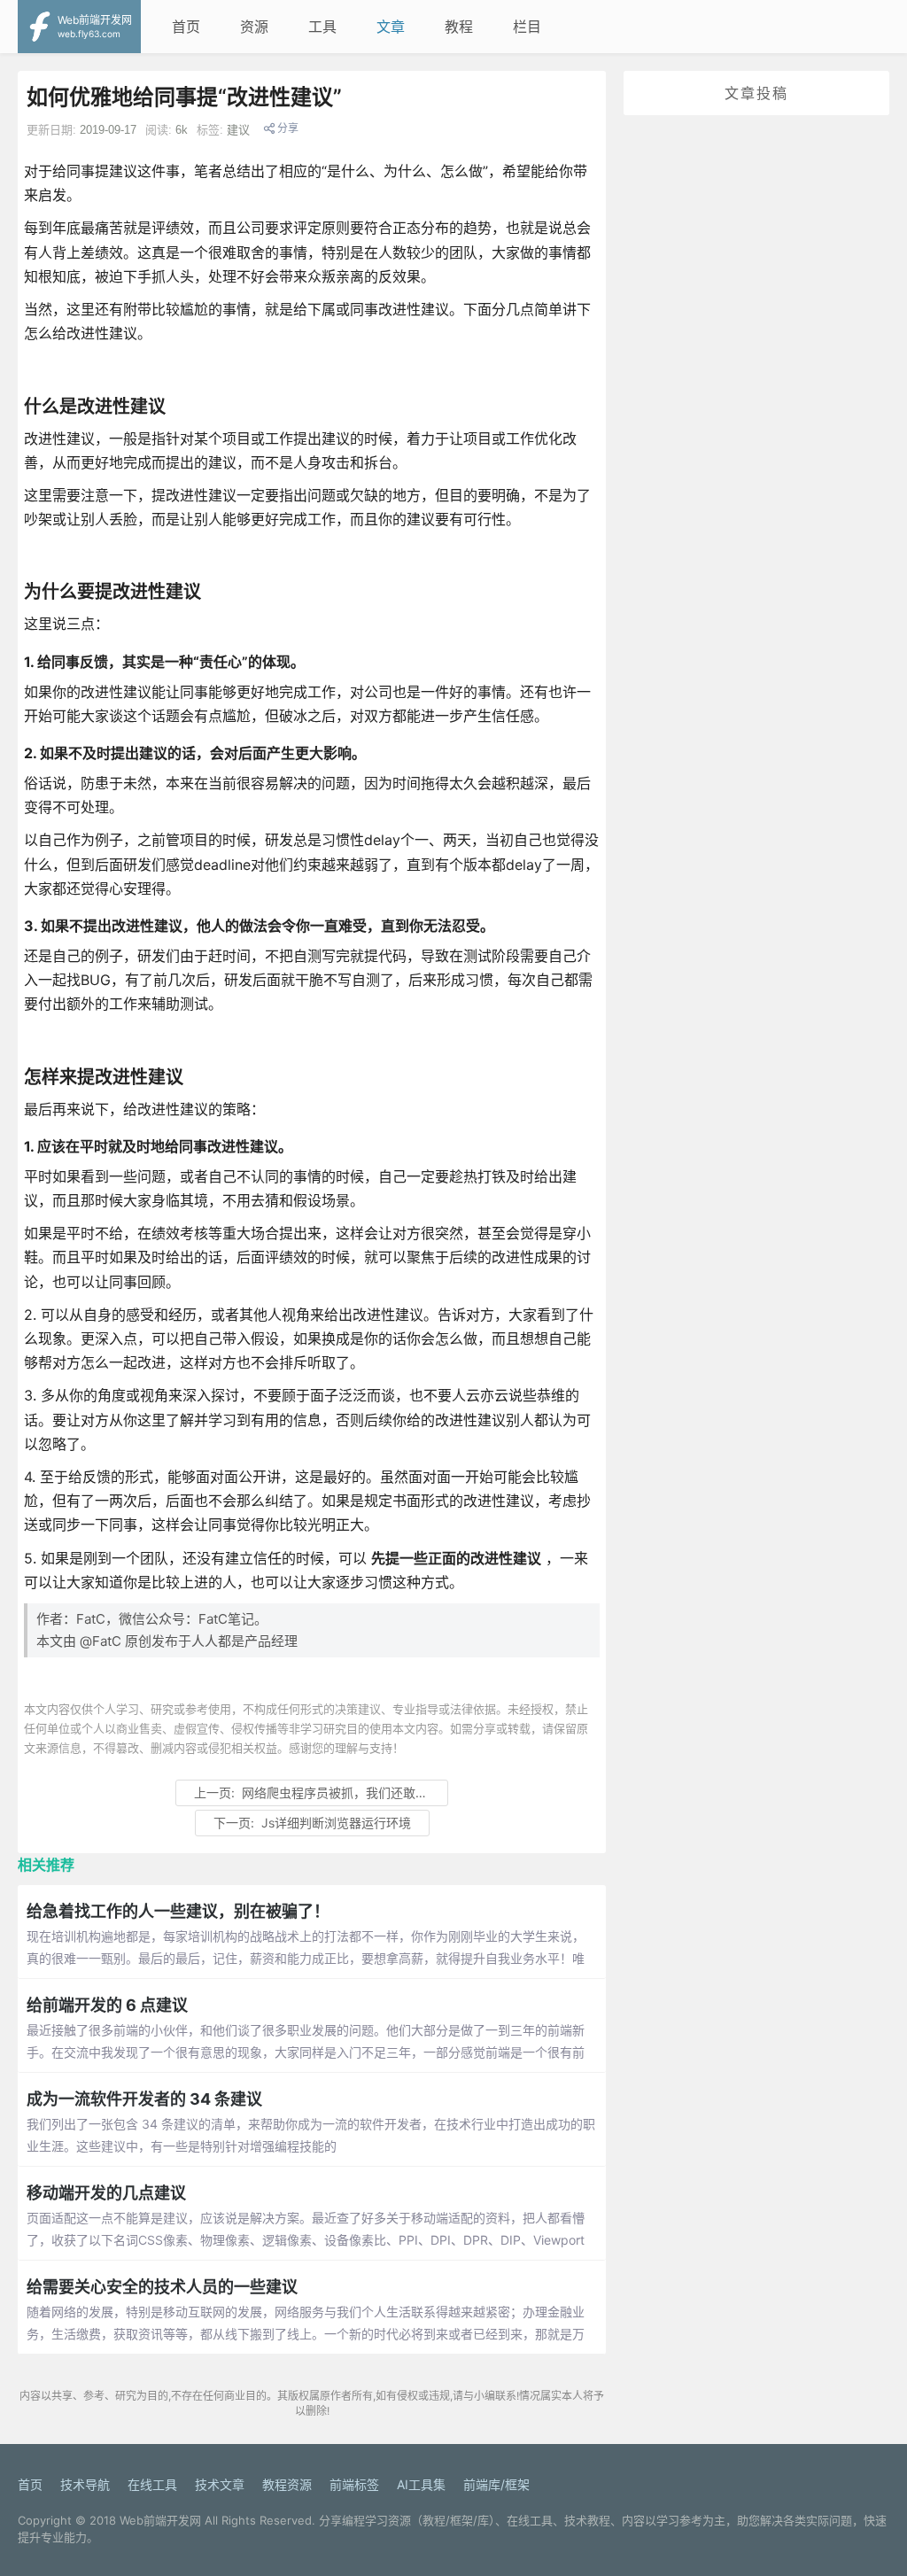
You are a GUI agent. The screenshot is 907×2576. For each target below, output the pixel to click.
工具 (322, 27)
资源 (254, 27)
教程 (459, 27)
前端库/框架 (496, 2484)
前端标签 (354, 2484)
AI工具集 (421, 2484)
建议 (238, 130)
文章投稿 (756, 93)
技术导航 (85, 2484)
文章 (391, 27)
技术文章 (220, 2484)
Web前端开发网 (160, 2520)
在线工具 (152, 2484)
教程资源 (287, 2484)
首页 (186, 27)
